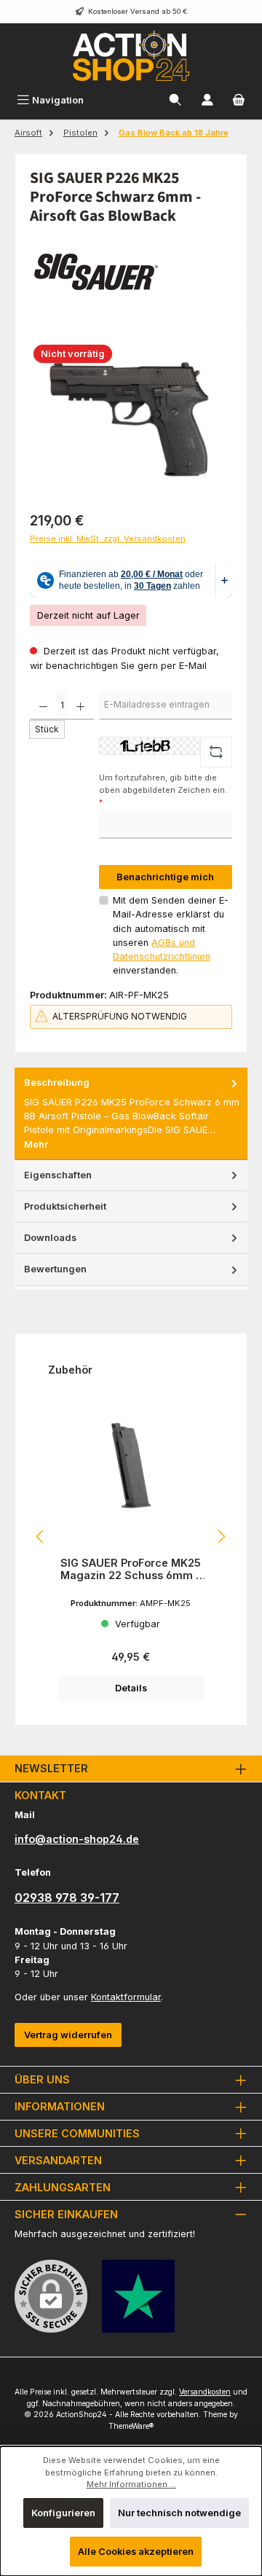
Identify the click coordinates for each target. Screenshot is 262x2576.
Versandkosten (205, 2392)
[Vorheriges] (41, 1536)
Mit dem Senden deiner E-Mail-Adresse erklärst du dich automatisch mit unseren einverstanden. (171, 935)
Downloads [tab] (50, 1238)
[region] (131, 419)
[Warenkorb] (239, 100)
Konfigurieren (63, 2513)
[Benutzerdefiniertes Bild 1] (138, 2296)
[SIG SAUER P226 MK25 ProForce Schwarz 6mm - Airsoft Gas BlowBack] (131, 419)
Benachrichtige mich (165, 877)
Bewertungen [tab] (55, 1269)
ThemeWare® (131, 2426)
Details (131, 1688)
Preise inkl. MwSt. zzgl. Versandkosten (108, 539)
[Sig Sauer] (131, 272)
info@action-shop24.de (77, 1839)
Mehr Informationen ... (131, 2484)
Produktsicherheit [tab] (65, 1206)
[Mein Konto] (207, 100)
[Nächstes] (221, 1536)
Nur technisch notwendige (179, 2513)
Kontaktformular (126, 1997)
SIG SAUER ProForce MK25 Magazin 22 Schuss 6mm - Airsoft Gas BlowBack (131, 1569)
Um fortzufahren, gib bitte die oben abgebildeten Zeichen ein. (163, 790)
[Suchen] (175, 100)
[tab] (131, 1113)
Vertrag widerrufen (68, 2035)
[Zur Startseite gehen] (131, 56)
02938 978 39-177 (67, 1898)
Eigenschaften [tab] (58, 1175)
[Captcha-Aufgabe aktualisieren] (216, 752)
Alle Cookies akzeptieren (136, 2552)
